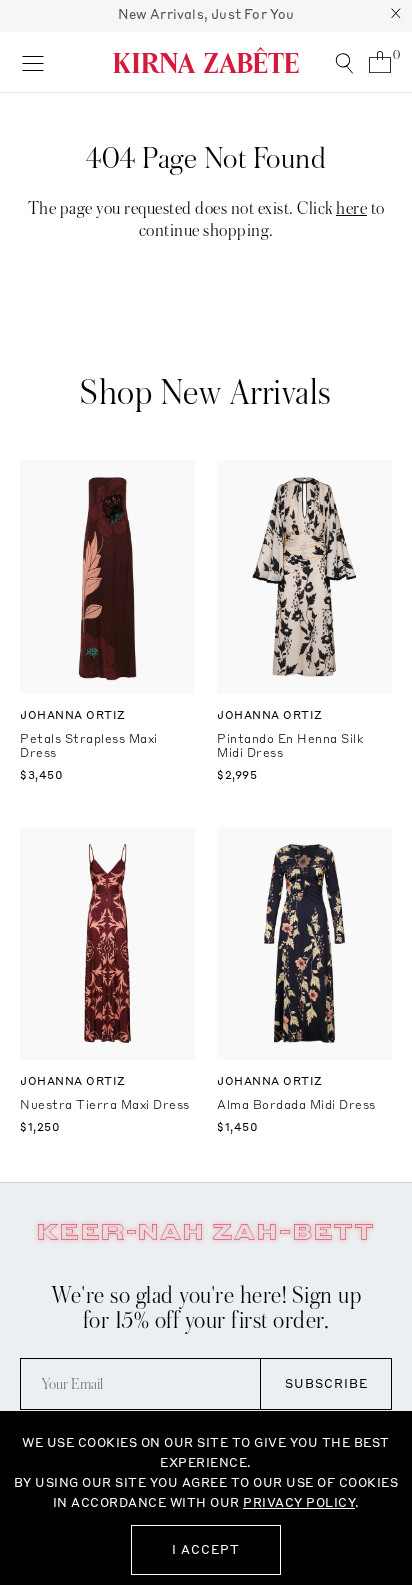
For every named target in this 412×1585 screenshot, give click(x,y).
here (351, 208)
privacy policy (299, 1502)
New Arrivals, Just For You (206, 14)
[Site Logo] (206, 60)
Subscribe (326, 1383)
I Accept (206, 1549)
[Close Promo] (396, 16)
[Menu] (32, 62)
